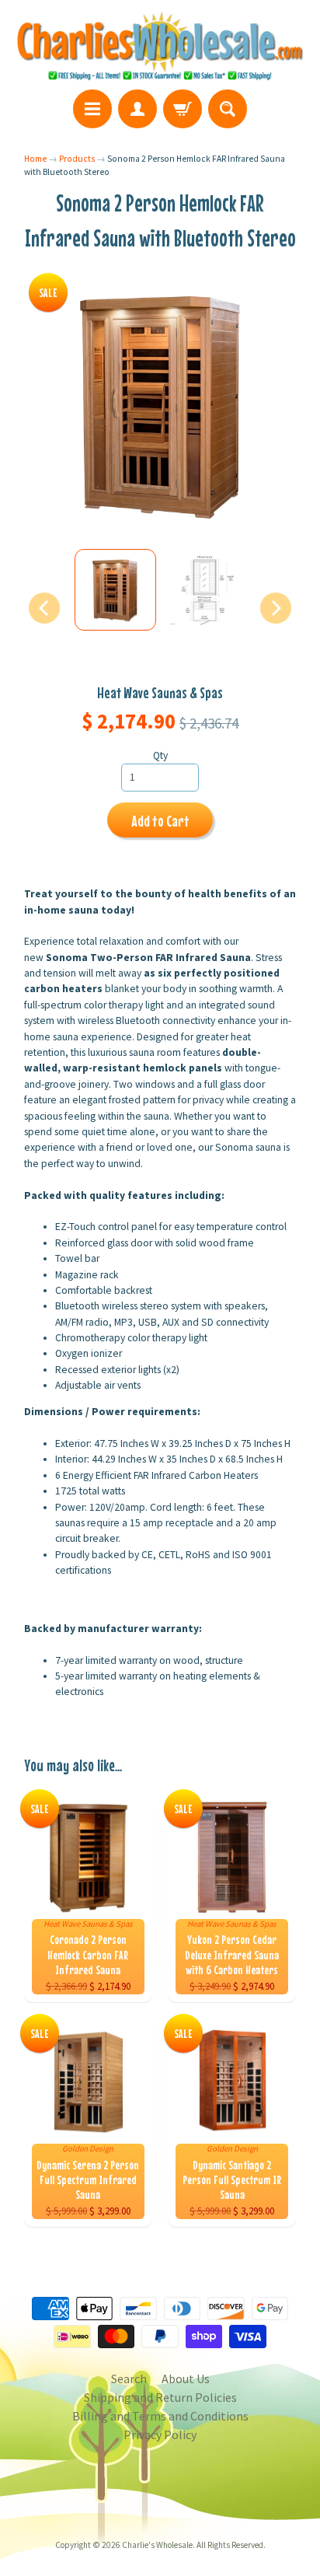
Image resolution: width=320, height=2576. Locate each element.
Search (129, 2379)
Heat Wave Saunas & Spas (160, 692)
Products (77, 159)
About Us (186, 2379)
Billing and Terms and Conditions (160, 2416)
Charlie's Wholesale (157, 2545)
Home (35, 159)
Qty (160, 755)
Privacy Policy (160, 2434)
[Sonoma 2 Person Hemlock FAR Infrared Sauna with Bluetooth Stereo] (115, 590)
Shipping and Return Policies (160, 2397)
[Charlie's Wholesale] (160, 47)
